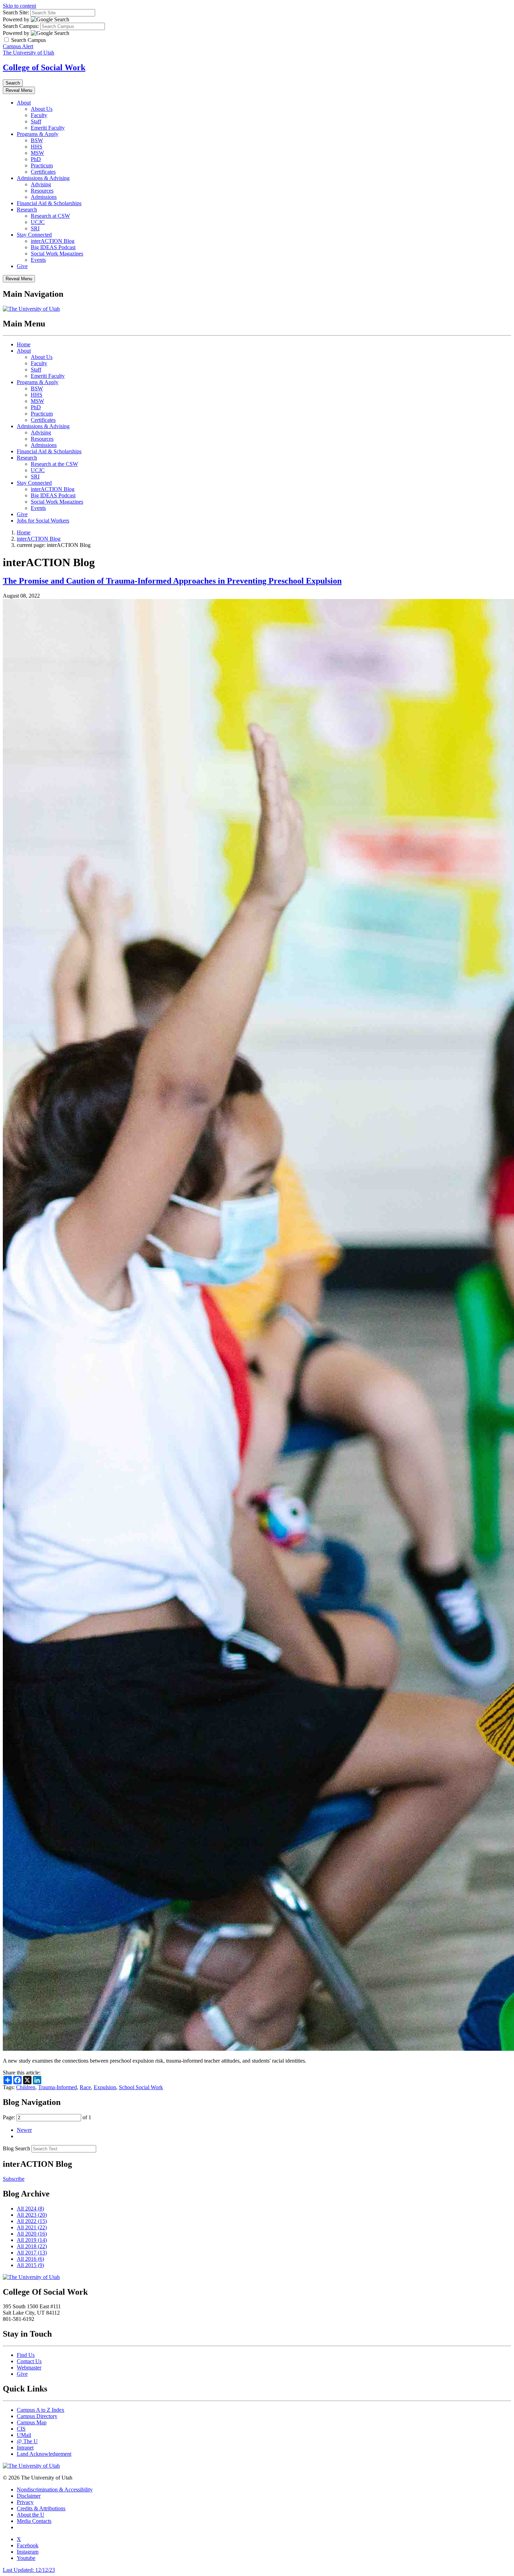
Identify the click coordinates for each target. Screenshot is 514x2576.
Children (26, 2087)
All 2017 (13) (32, 2253)
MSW (37, 153)
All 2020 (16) (32, 2234)
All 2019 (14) (32, 2240)
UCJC (38, 222)
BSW (37, 140)
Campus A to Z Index (41, 2410)
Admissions (44, 197)
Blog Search (16, 2148)
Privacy (25, 2502)
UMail (24, 2435)
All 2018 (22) (32, 2246)
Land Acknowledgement (44, 2454)
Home (24, 344)
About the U (31, 2515)
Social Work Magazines (57, 254)
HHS (37, 147)
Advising (41, 184)
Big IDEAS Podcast (53, 247)
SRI (35, 228)
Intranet (25, 2448)
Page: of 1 (47, 2117)
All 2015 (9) (30, 2265)
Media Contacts (34, 2521)
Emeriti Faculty (48, 128)
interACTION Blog (53, 241)
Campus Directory (37, 2416)
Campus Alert (18, 46)
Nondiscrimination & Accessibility (55, 2490)
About (24, 103)
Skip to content (19, 6)
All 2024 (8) (30, 2209)
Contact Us (29, 2361)
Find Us (26, 2355)
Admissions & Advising (43, 178)
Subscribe (14, 2179)
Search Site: (16, 12)
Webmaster (29, 2368)
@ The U (27, 2441)
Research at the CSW (54, 464)
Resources (42, 191)
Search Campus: (21, 26)
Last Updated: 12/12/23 (29, 2570)
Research (27, 210)
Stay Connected (34, 235)
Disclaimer (29, 2496)
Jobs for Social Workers (43, 521)
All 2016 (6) (30, 2259)
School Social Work (141, 2087)
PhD (36, 159)
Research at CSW (50, 216)
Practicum (42, 165)
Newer (24, 2130)
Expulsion (105, 2087)
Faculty (39, 115)
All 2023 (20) (32, 2215)
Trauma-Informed (58, 2087)
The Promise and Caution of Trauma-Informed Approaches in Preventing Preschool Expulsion (172, 581)
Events (38, 260)
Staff (36, 121)
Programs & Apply (38, 134)
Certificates (43, 172)
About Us (42, 109)
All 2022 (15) (32, 2221)
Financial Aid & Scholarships (49, 203)
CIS (21, 2429)
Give (22, 266)
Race (85, 2087)
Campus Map (32, 2422)
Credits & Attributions (41, 2508)
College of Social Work (44, 67)
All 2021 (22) (32, 2227)
